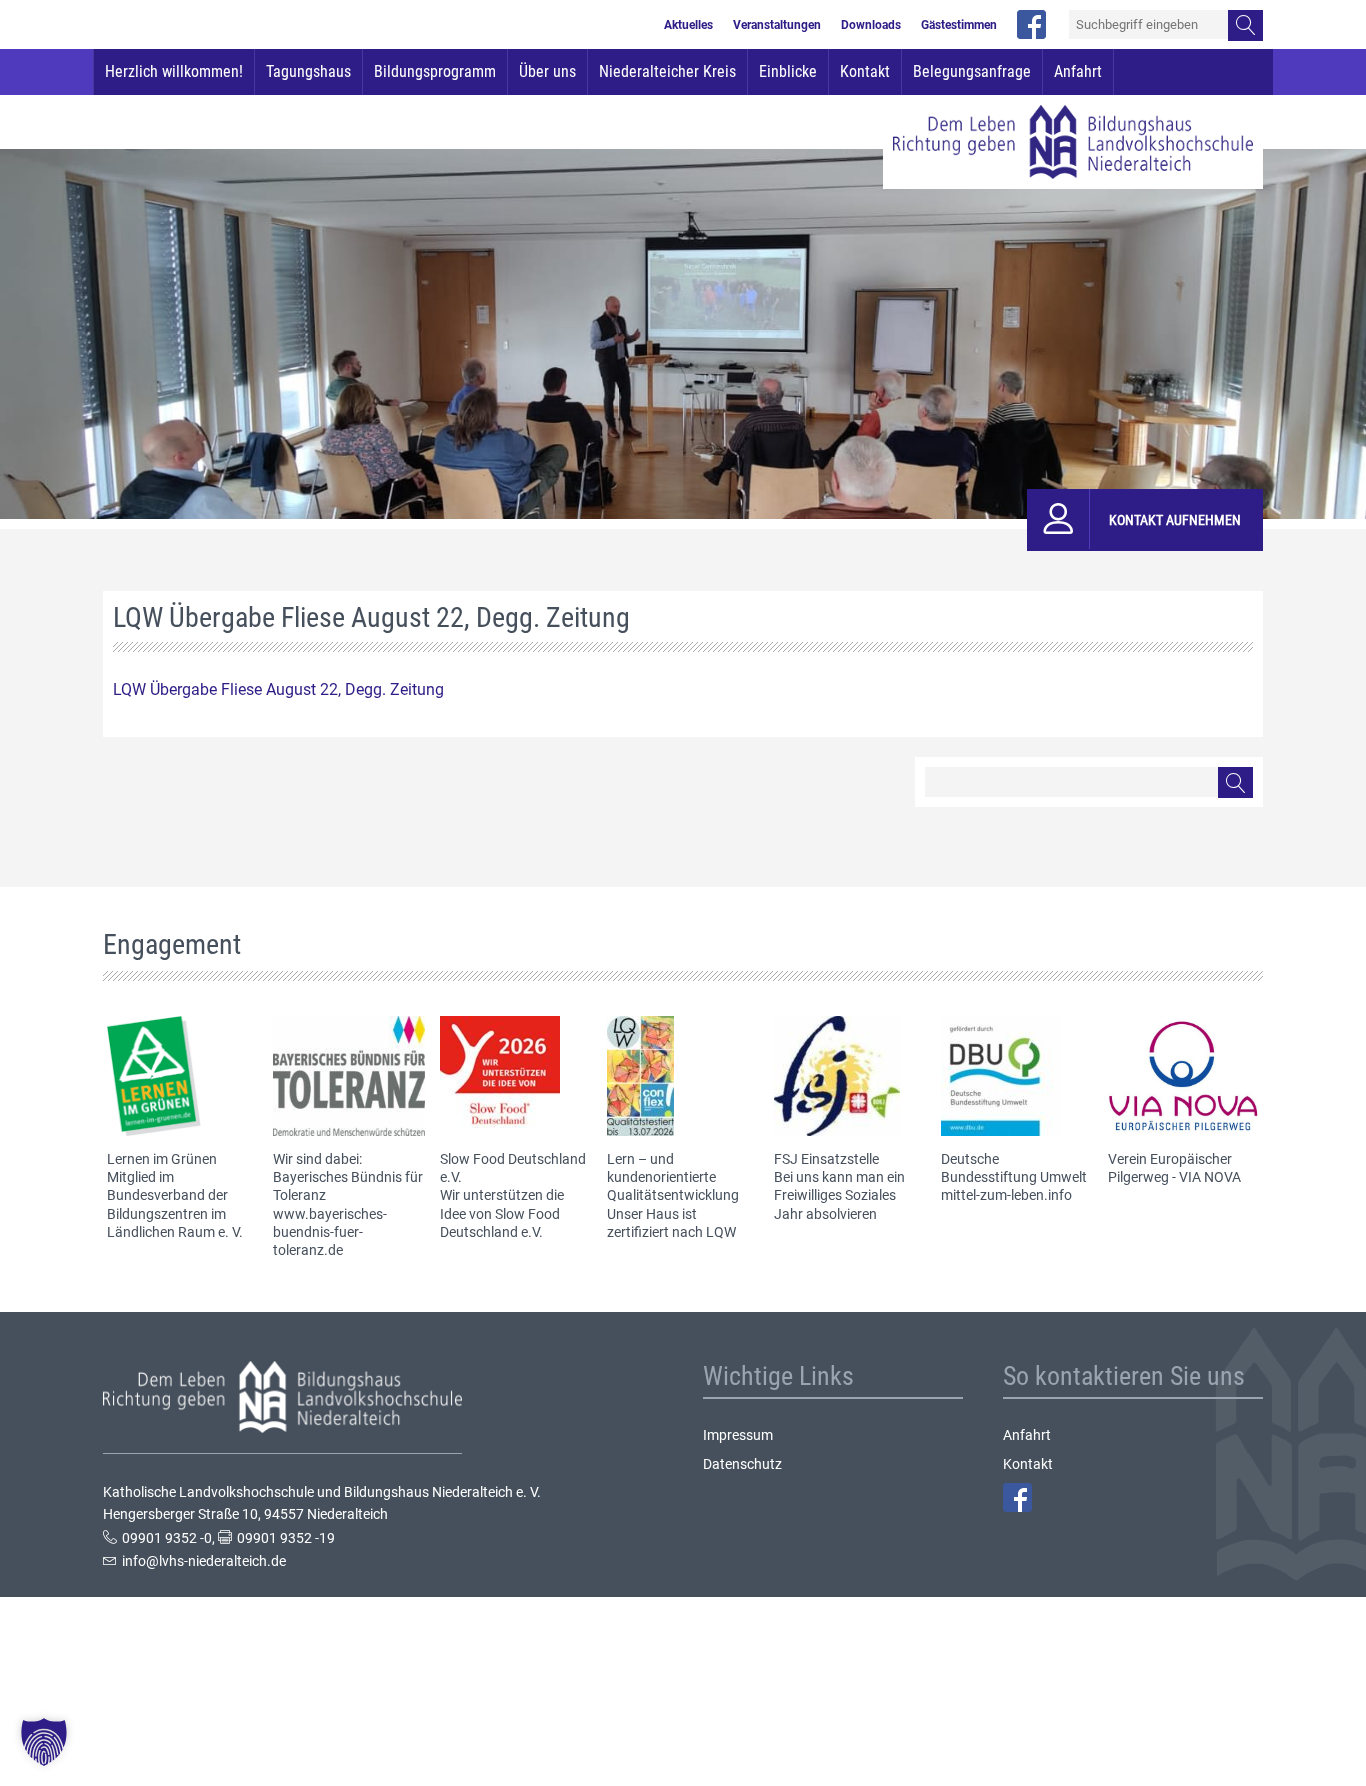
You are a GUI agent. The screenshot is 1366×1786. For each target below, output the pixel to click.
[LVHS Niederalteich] (1073, 142)
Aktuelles (688, 25)
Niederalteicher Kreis (667, 71)
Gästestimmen (959, 25)
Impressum (738, 1435)
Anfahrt (1078, 71)
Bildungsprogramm (435, 71)
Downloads (871, 25)
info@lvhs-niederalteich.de (204, 1561)
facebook (1031, 24)
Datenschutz (742, 1464)
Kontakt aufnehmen (1175, 520)
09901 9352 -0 (167, 1538)
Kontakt (865, 71)
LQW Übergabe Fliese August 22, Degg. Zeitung (278, 689)
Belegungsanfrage (972, 71)
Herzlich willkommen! (174, 71)
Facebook (1017, 1497)
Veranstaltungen (777, 25)
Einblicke (788, 71)
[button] (44, 1742)
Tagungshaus (308, 71)
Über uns (547, 71)
